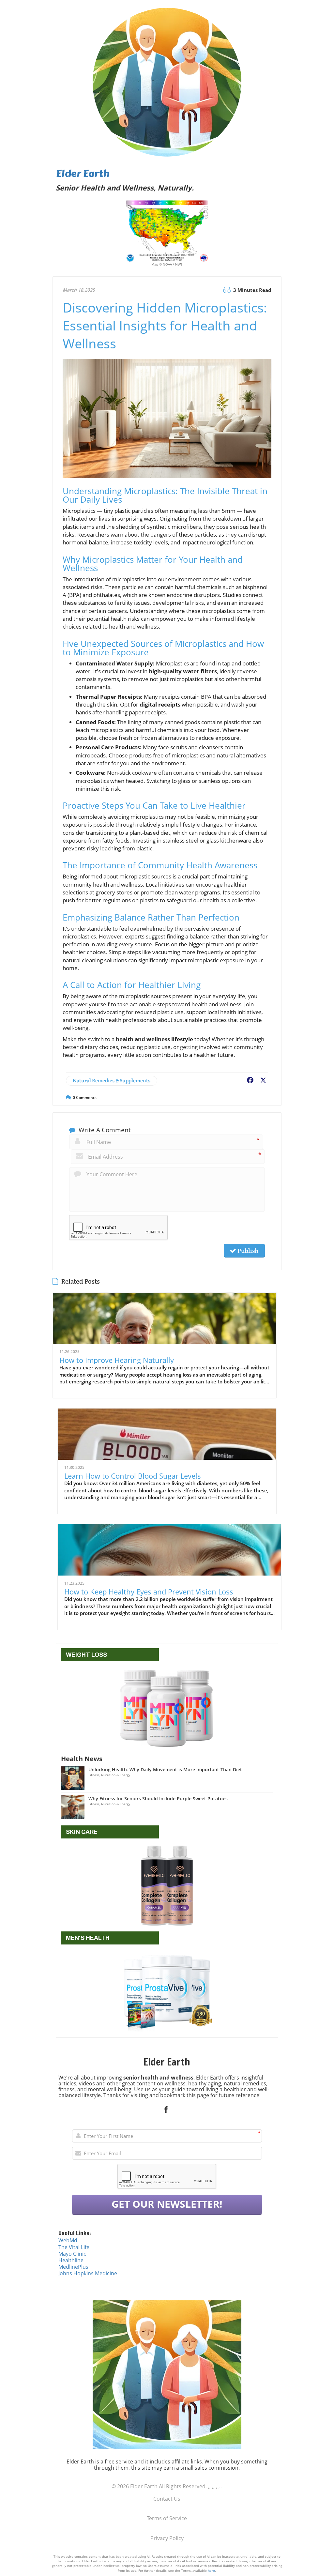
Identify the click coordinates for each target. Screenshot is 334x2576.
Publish (247, 1251)
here (211, 2570)
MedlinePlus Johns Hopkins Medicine (88, 2270)
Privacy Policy (167, 2538)
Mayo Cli (69, 2254)
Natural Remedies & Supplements (112, 1081)
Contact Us (167, 2499)
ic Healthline (72, 2257)
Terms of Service (167, 2518)
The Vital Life (74, 2247)
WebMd (68, 2240)
